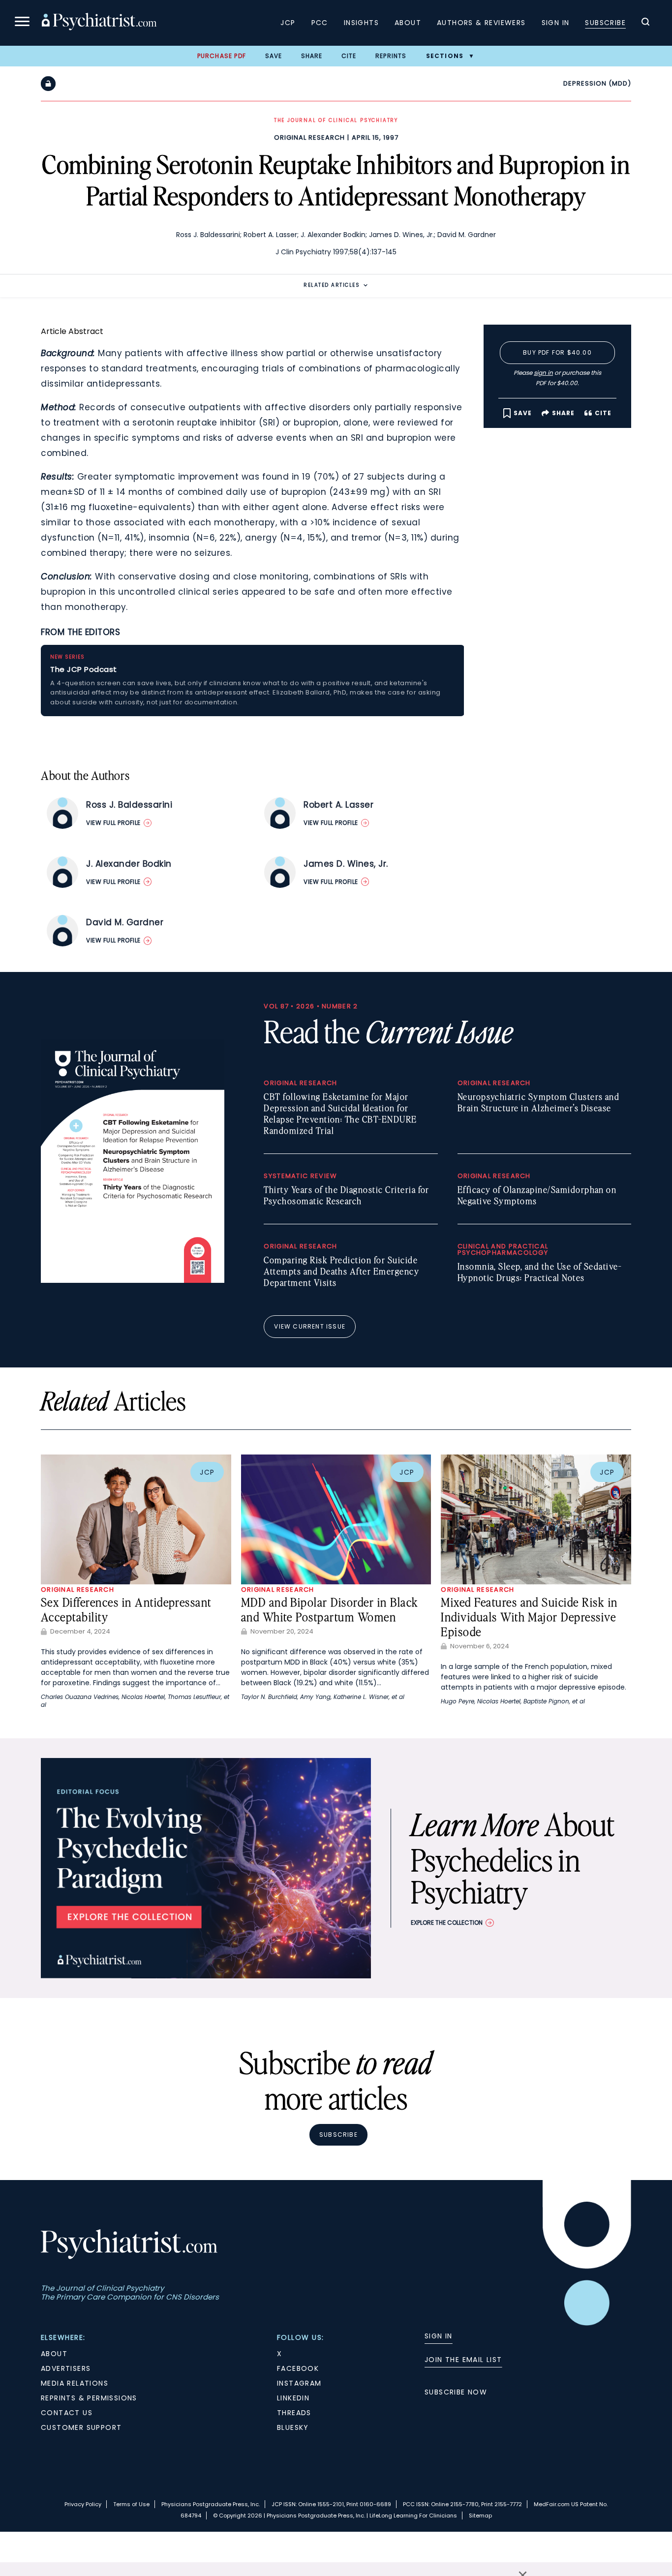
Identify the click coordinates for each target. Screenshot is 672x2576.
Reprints (391, 56)
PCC (320, 23)
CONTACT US (67, 2413)
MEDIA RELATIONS (75, 2383)
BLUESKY (293, 2427)
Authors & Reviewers (481, 23)
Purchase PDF (222, 56)
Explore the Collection (447, 1923)
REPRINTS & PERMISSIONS (89, 2398)
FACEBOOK (298, 2368)
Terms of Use (131, 2504)
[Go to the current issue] (133, 1280)
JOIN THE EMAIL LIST (463, 2360)
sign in (543, 373)
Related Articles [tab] (332, 285)
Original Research (309, 137)
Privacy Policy (83, 2504)
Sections (445, 56)
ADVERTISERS (66, 2368)
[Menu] (22, 23)
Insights (361, 23)
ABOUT (54, 2354)
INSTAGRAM (299, 2383)
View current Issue (310, 1326)
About (408, 23)
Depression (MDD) (597, 83)
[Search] (645, 23)
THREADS (294, 2413)
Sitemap (480, 2515)
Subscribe (605, 23)
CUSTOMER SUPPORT (81, 2427)
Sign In (556, 23)
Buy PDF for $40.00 (557, 352)
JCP (288, 23)
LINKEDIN (293, 2398)
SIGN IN (439, 2336)
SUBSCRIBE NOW (456, 2392)
